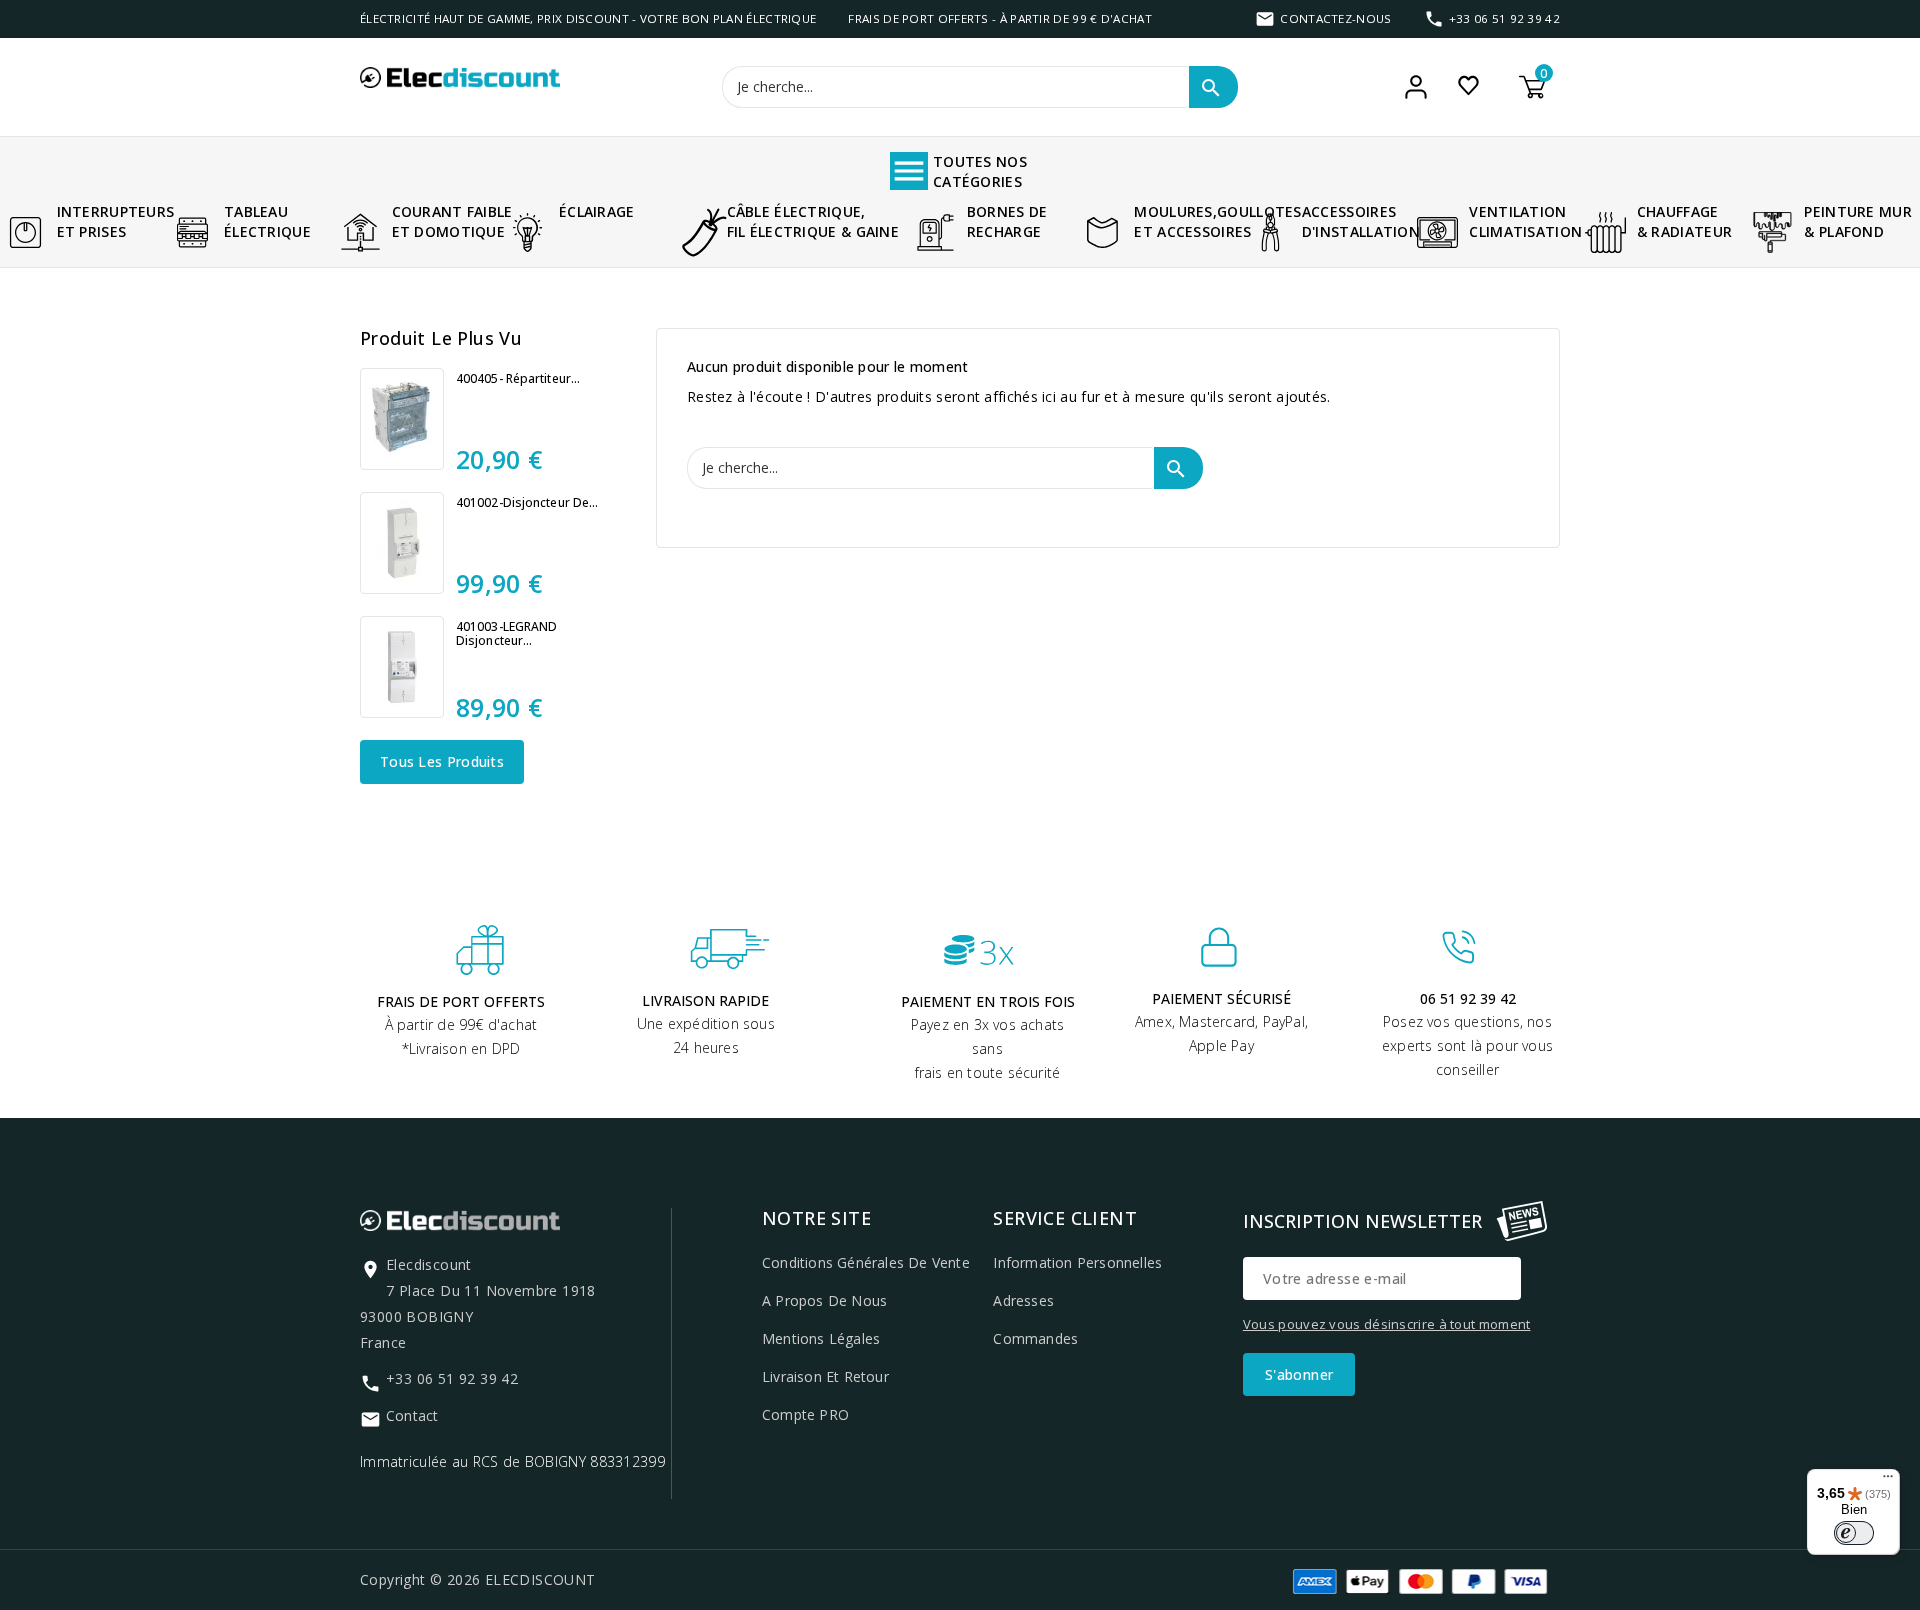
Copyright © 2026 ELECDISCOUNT (478, 1579)
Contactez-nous (1335, 18)
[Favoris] (1468, 85)
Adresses (1023, 1300)
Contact (412, 1415)
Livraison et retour (825, 1376)
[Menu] (1888, 1481)
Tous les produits (442, 761)
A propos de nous (824, 1300)
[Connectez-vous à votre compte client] (1416, 87)
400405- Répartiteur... (518, 379)
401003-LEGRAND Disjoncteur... (506, 634)
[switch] (1854, 1533)
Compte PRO (805, 1414)
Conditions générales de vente (866, 1262)
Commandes (1035, 1338)
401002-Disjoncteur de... (527, 503)
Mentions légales (821, 1338)
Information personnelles (1077, 1262)
